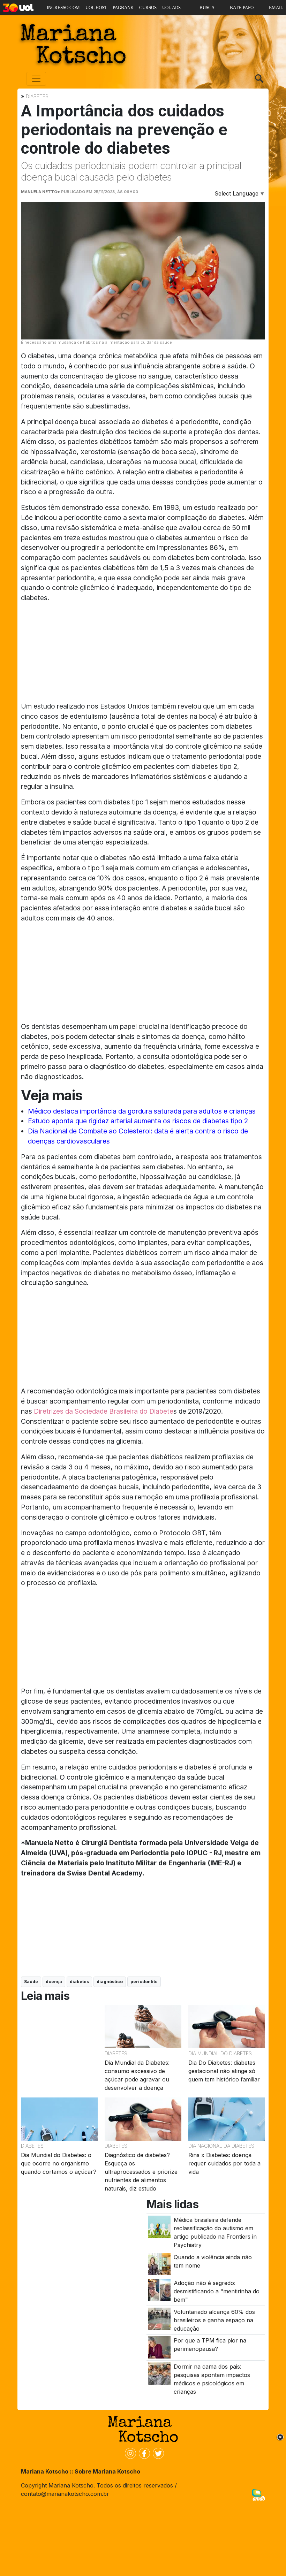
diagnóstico (110, 1982)
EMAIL (276, 7)
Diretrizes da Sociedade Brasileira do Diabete (104, 1411)
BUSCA (207, 7)
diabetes (79, 1982)
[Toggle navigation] (36, 79)
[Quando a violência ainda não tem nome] (159, 2263)
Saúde (31, 1982)
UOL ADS (171, 7)
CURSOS (148, 7)
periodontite (144, 1982)
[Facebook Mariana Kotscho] (143, 2453)
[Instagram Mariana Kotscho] (129, 2453)
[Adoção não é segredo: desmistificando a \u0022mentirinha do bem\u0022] (159, 2290)
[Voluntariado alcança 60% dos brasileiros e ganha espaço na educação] (159, 2318)
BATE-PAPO (242, 7)
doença (54, 1982)
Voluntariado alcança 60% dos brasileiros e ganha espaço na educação (214, 2320)
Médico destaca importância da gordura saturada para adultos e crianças (142, 1111)
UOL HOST (96, 7)
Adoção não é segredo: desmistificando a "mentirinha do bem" (217, 2291)
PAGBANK (123, 7)
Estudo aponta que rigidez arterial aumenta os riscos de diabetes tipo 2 (138, 1121)
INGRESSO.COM (63, 7)
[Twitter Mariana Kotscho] (157, 2453)
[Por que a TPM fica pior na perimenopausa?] (159, 2347)
